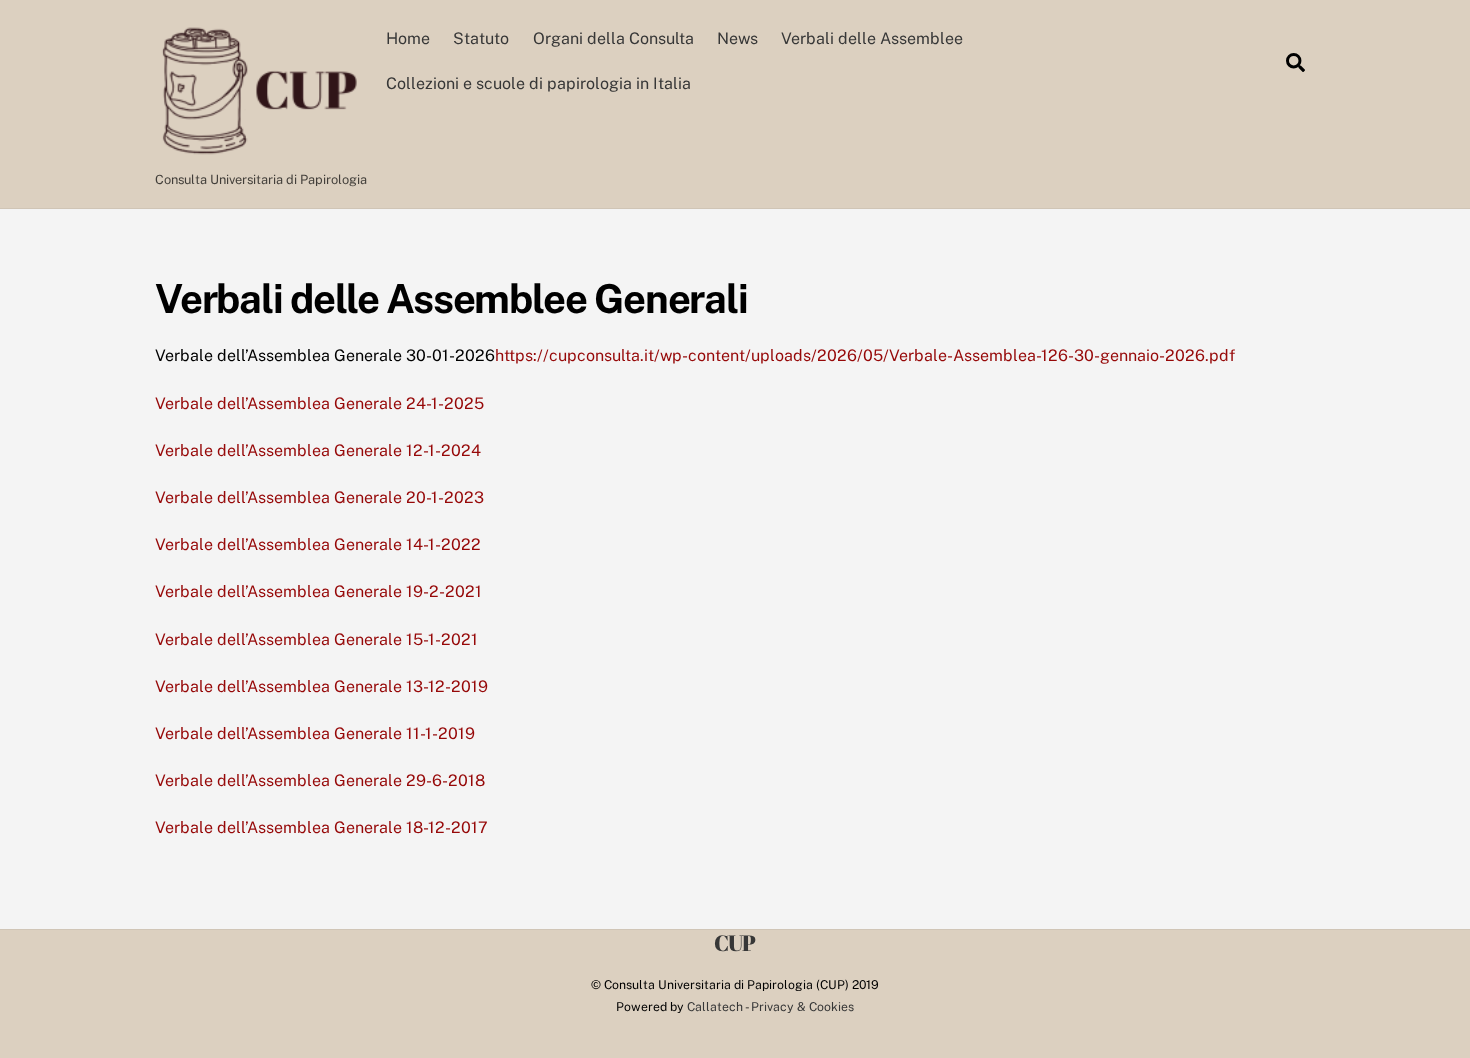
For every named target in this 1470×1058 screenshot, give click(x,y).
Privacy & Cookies (802, 1006)
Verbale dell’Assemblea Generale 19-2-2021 (318, 591)
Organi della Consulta (613, 38)
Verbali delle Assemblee (872, 38)
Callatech (715, 1006)
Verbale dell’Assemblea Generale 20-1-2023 (319, 497)
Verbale (186, 827)
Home (408, 38)
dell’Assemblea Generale (309, 827)
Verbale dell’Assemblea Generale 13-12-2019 (321, 686)
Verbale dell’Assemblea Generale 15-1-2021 (316, 639)
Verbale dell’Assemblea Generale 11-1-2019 (315, 733)
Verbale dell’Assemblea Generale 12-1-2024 (318, 450)
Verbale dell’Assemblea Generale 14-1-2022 (318, 544)
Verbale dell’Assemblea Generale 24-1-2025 (319, 403)
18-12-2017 (445, 827)
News (737, 38)
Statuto (481, 38)
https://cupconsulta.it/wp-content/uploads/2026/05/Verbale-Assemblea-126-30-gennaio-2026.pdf (865, 355)
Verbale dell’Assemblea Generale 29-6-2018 (320, 780)
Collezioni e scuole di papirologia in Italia (538, 83)
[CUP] (258, 151)
